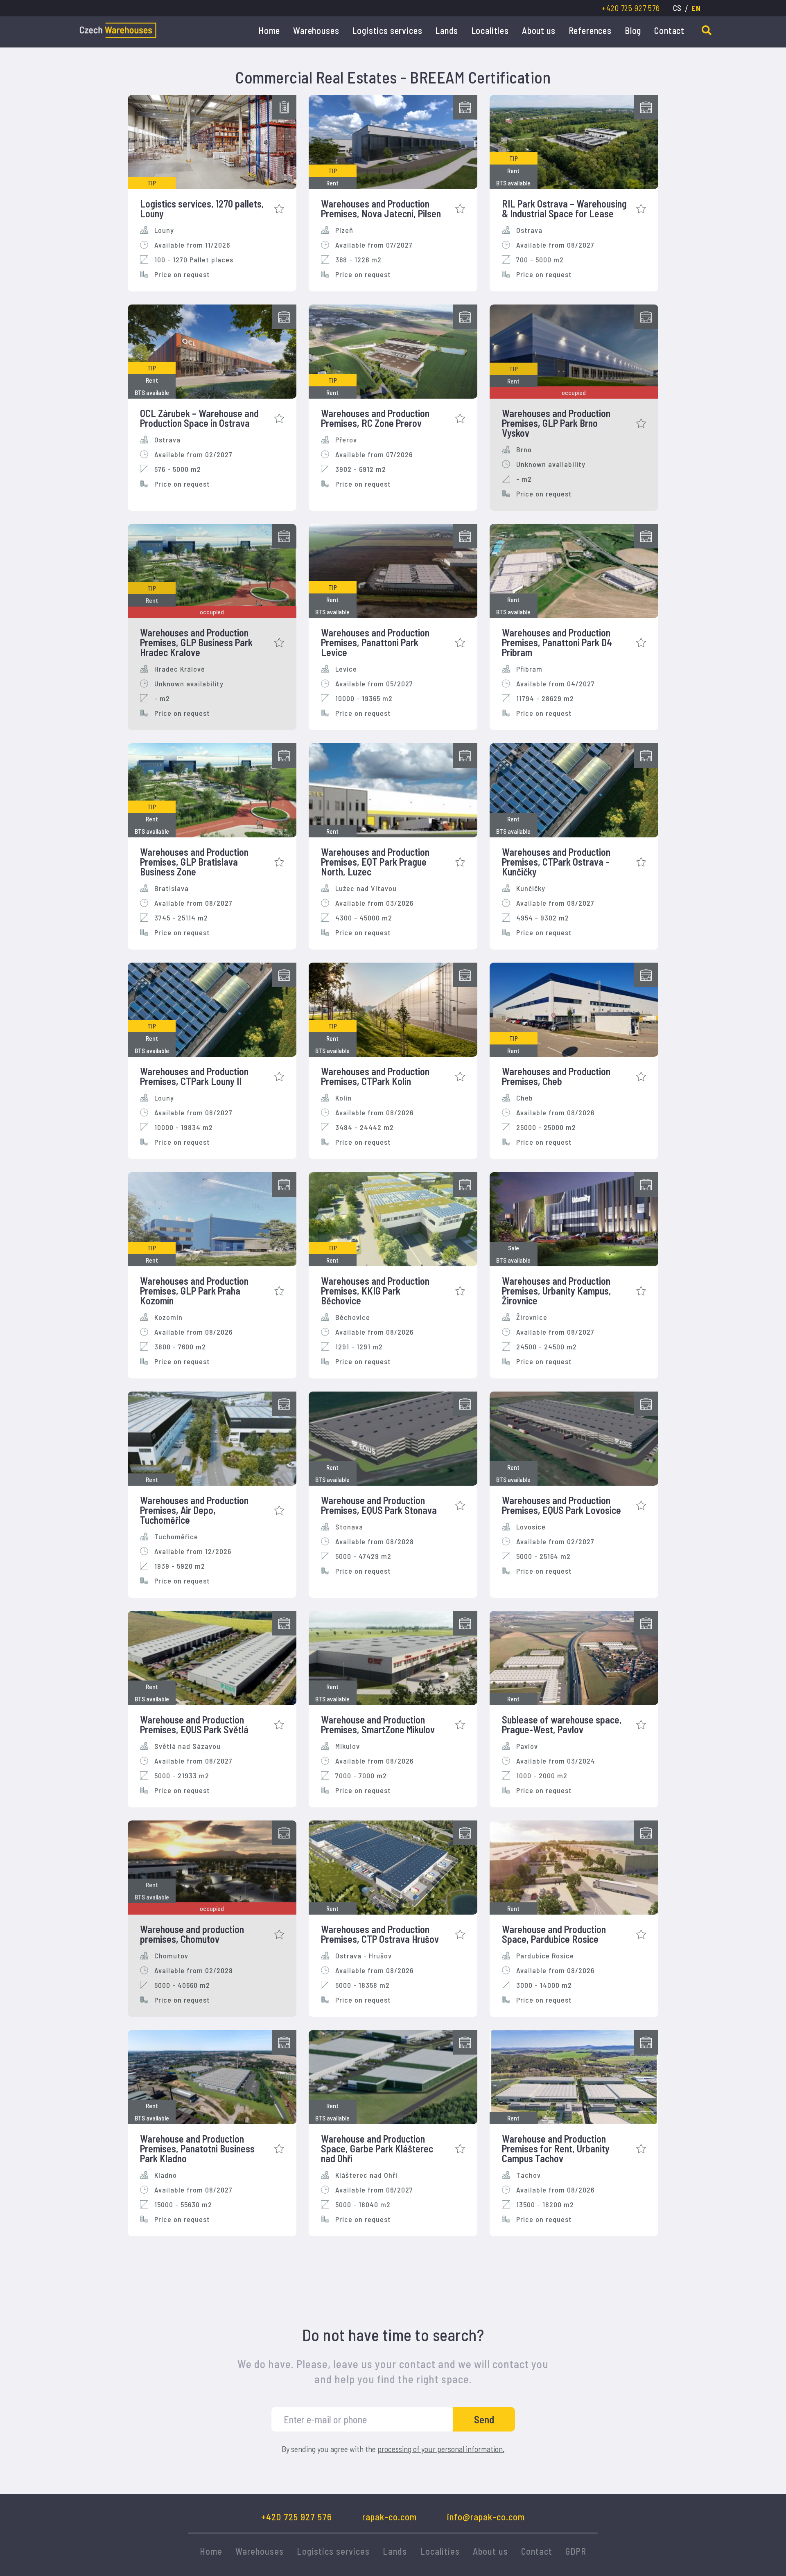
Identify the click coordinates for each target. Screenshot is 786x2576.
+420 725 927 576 (631, 8)
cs (678, 8)
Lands (446, 30)
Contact (669, 30)
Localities (490, 30)
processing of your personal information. (441, 2449)
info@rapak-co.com (486, 2517)
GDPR (576, 2551)
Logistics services (387, 30)
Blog (633, 30)
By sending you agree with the (393, 2449)
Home (269, 30)
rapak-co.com (390, 2517)
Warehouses (316, 30)
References (590, 30)
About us (539, 30)
